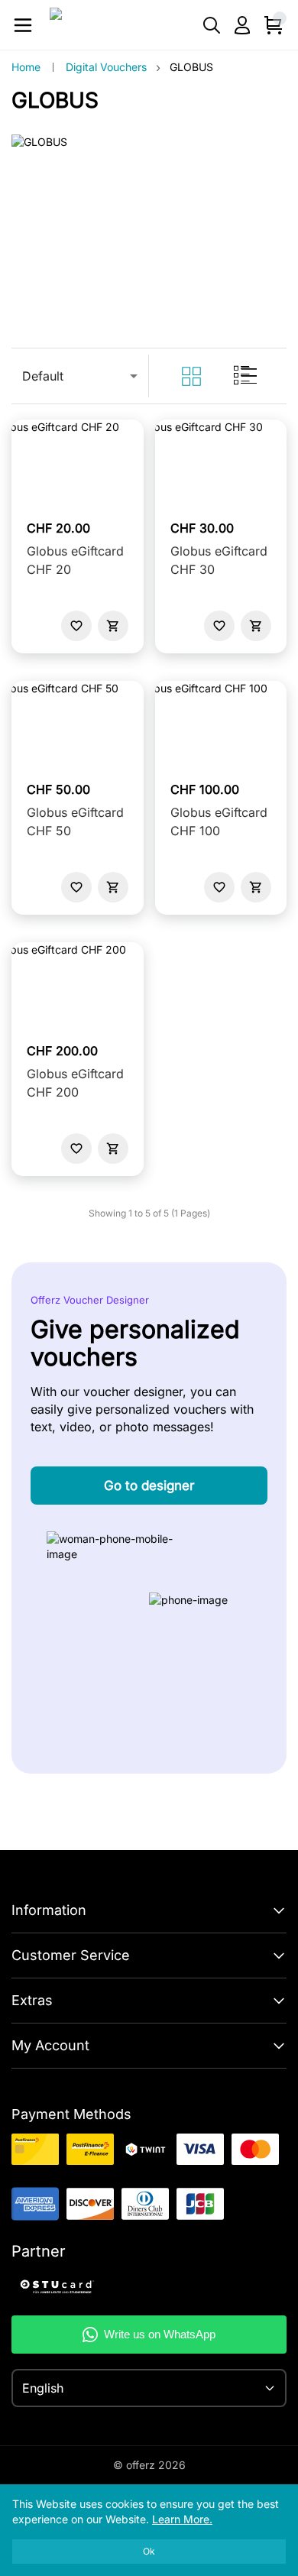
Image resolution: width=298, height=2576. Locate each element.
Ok (149, 2551)
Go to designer (149, 1486)
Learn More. (182, 2519)
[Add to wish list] (76, 626)
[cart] (113, 626)
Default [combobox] (43, 376)
